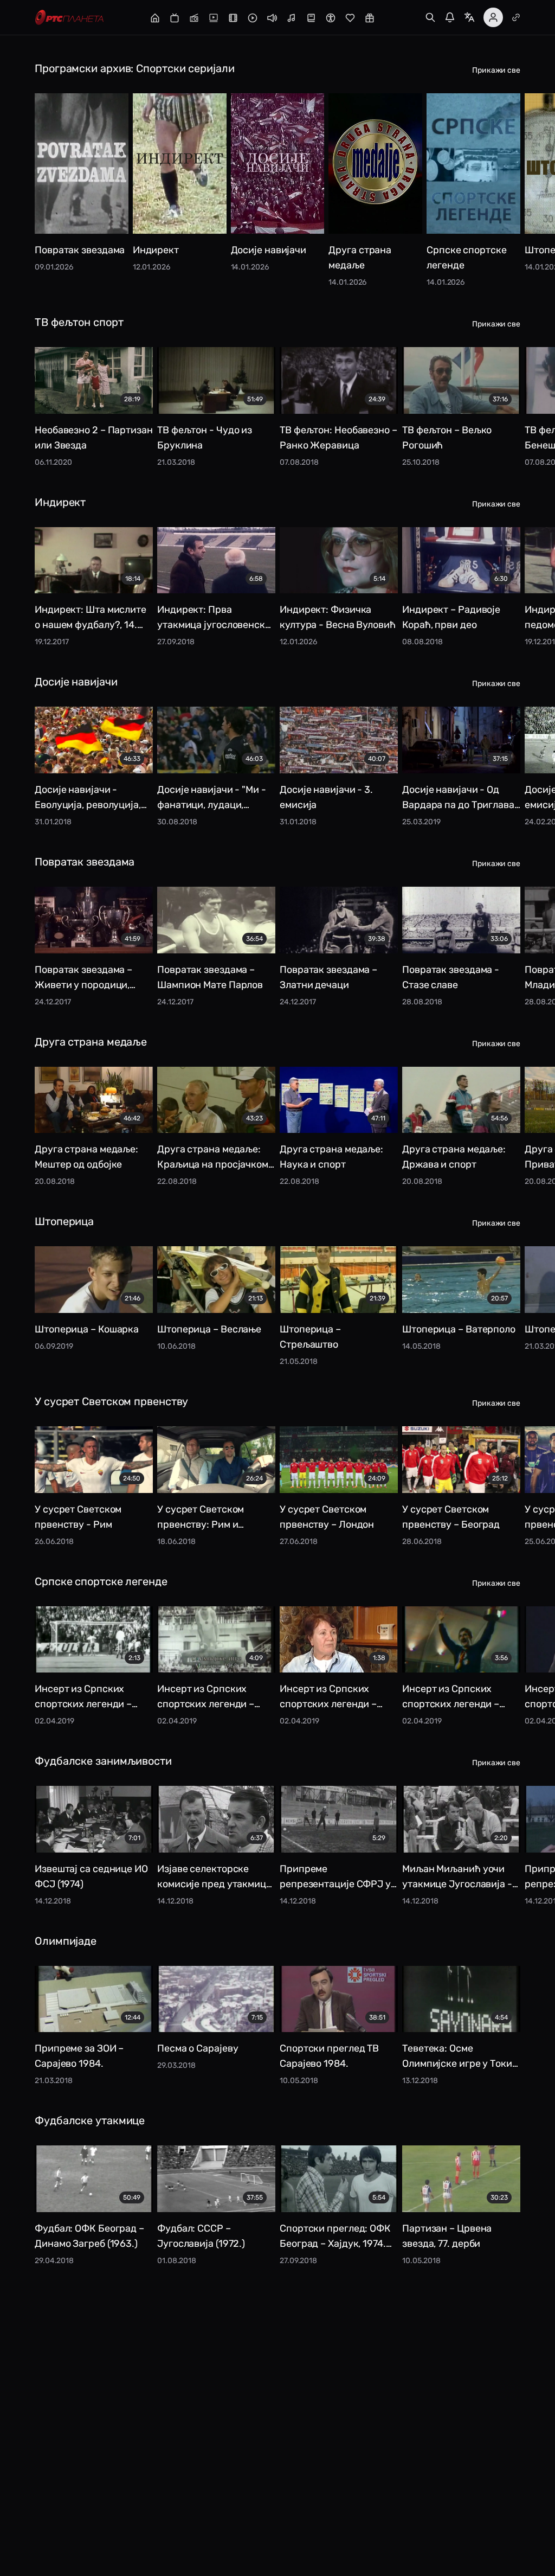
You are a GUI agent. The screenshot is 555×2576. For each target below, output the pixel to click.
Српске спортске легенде (101, 1581)
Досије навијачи (76, 682)
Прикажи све (496, 70)
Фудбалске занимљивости (103, 1761)
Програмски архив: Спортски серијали (135, 68)
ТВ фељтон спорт (79, 322)
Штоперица (64, 1221)
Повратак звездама (85, 862)
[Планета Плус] (516, 17)
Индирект (60, 502)
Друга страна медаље (91, 1042)
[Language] (469, 17)
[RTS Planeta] (69, 18)
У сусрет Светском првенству (111, 1401)
